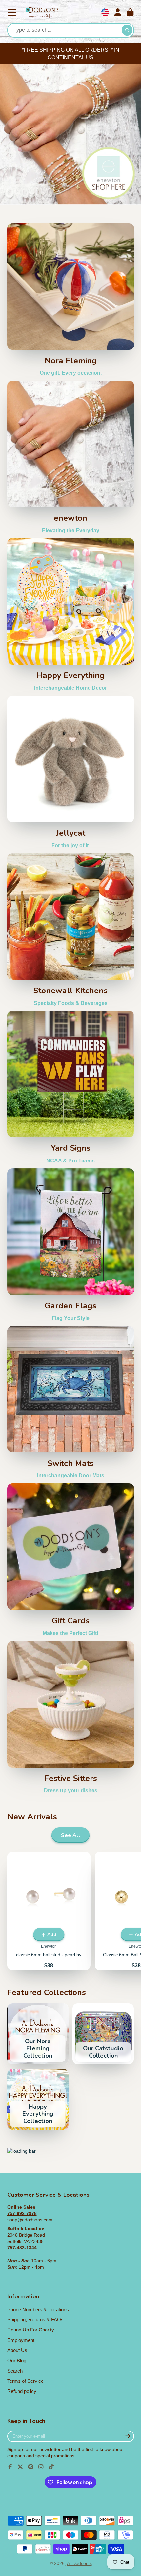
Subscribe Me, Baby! (70, 1363)
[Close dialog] (135, 1203)
